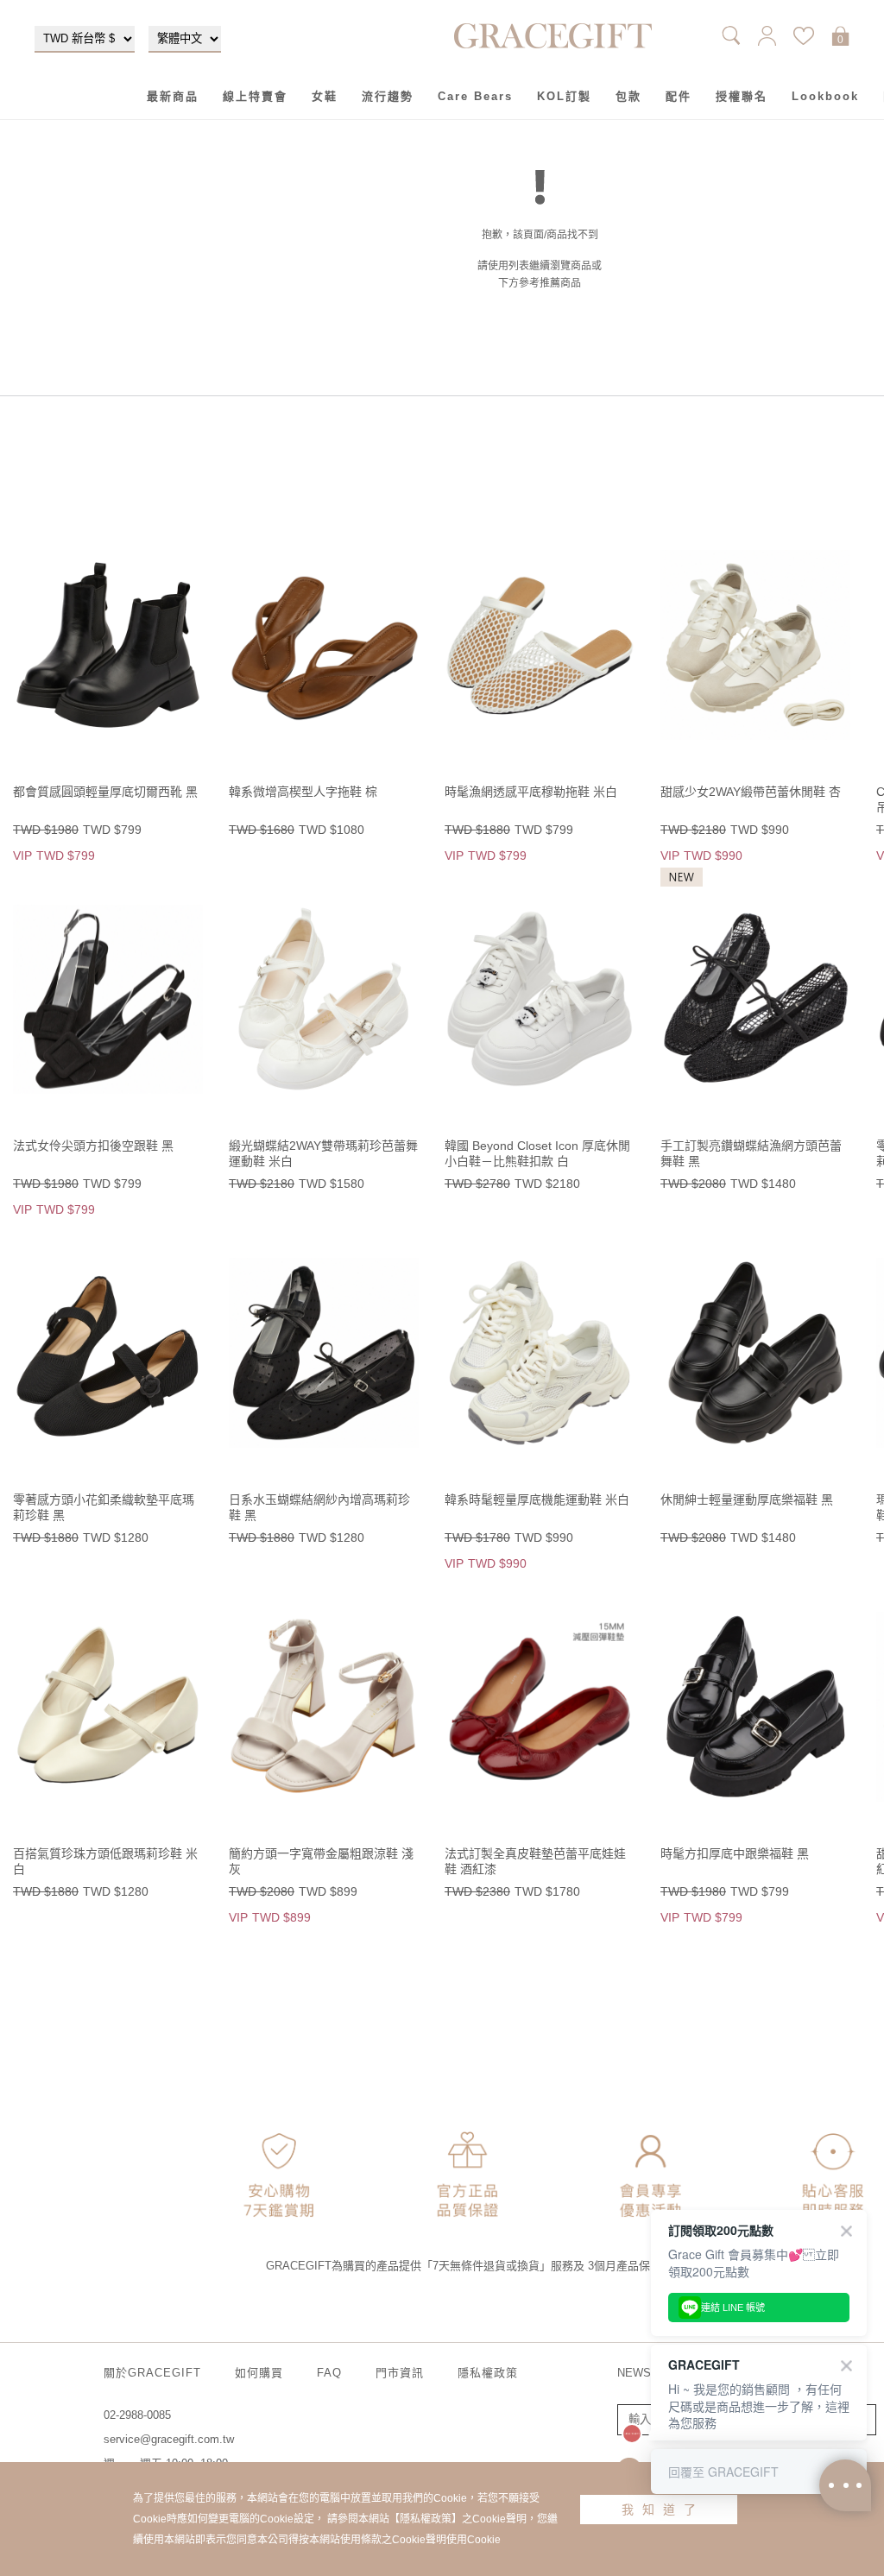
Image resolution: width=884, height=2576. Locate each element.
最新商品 (173, 96)
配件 (679, 96)
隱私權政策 (488, 2373)
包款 (628, 96)
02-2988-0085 (137, 2415)
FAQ (329, 2373)
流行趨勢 (388, 96)
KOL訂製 (564, 96)
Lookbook (825, 96)
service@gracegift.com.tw (169, 2439)
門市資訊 (400, 2373)
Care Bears (475, 96)
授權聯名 (742, 96)
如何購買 (259, 2373)
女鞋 (325, 96)
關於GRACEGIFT (152, 2373)
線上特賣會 (255, 96)
